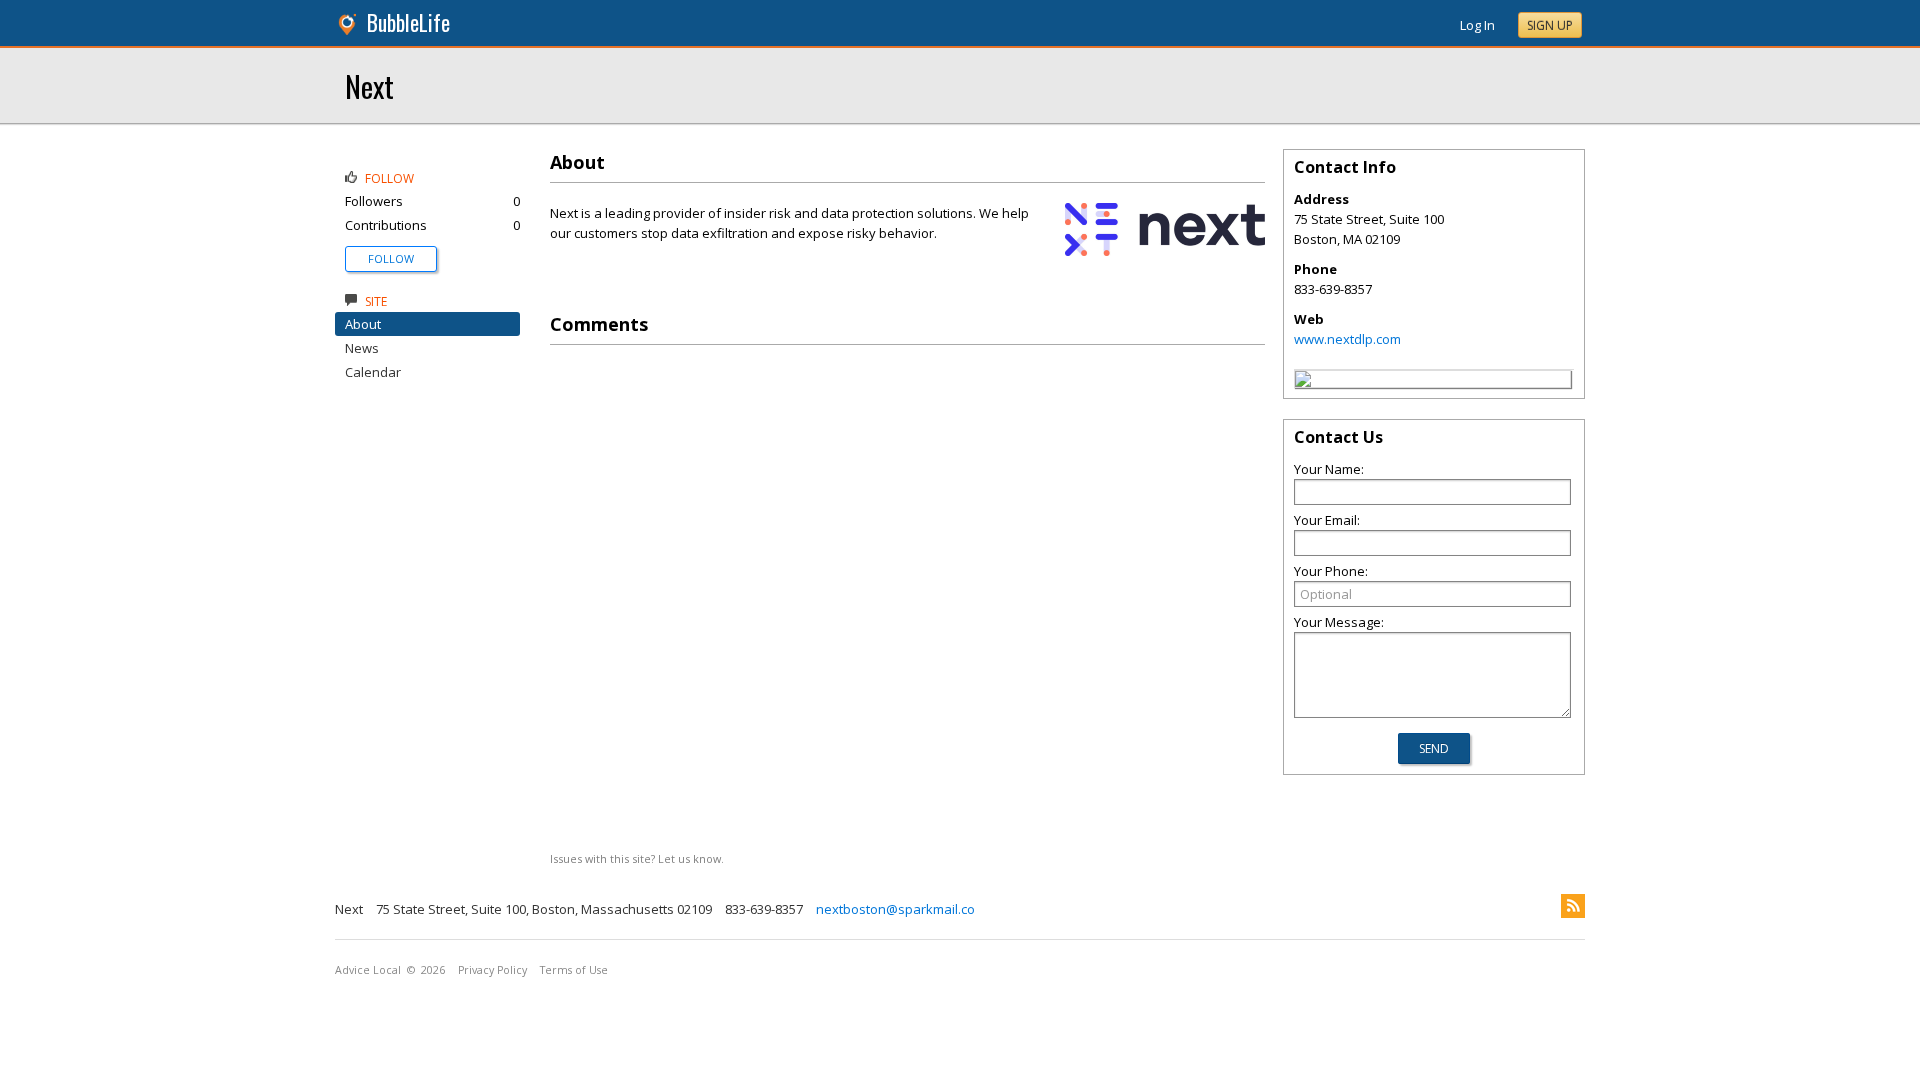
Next (369, 85)
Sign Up (1550, 25)
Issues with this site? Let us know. (637, 858)
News (362, 348)
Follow (391, 258)
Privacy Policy (492, 970)
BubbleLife (408, 22)
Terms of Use (574, 970)
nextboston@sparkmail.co (895, 909)
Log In (1477, 25)
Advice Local (368, 970)
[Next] (1303, 382)
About (363, 324)
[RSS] (1573, 906)
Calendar (373, 372)
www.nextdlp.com (1347, 339)
